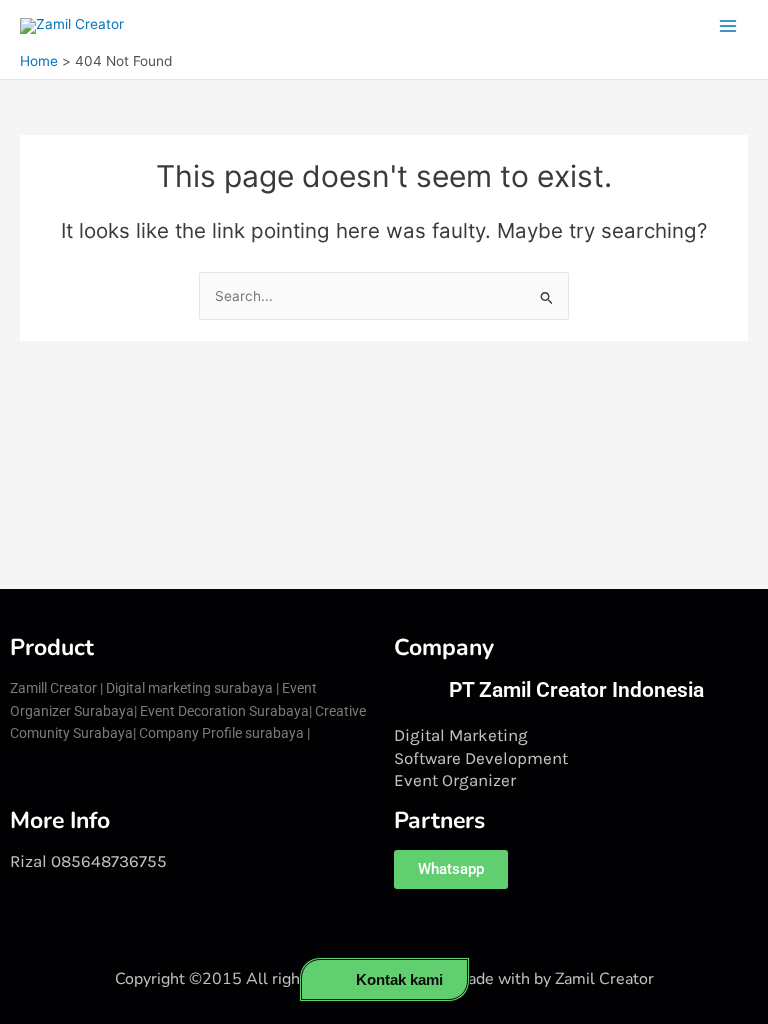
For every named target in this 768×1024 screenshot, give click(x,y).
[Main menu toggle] (728, 26)
